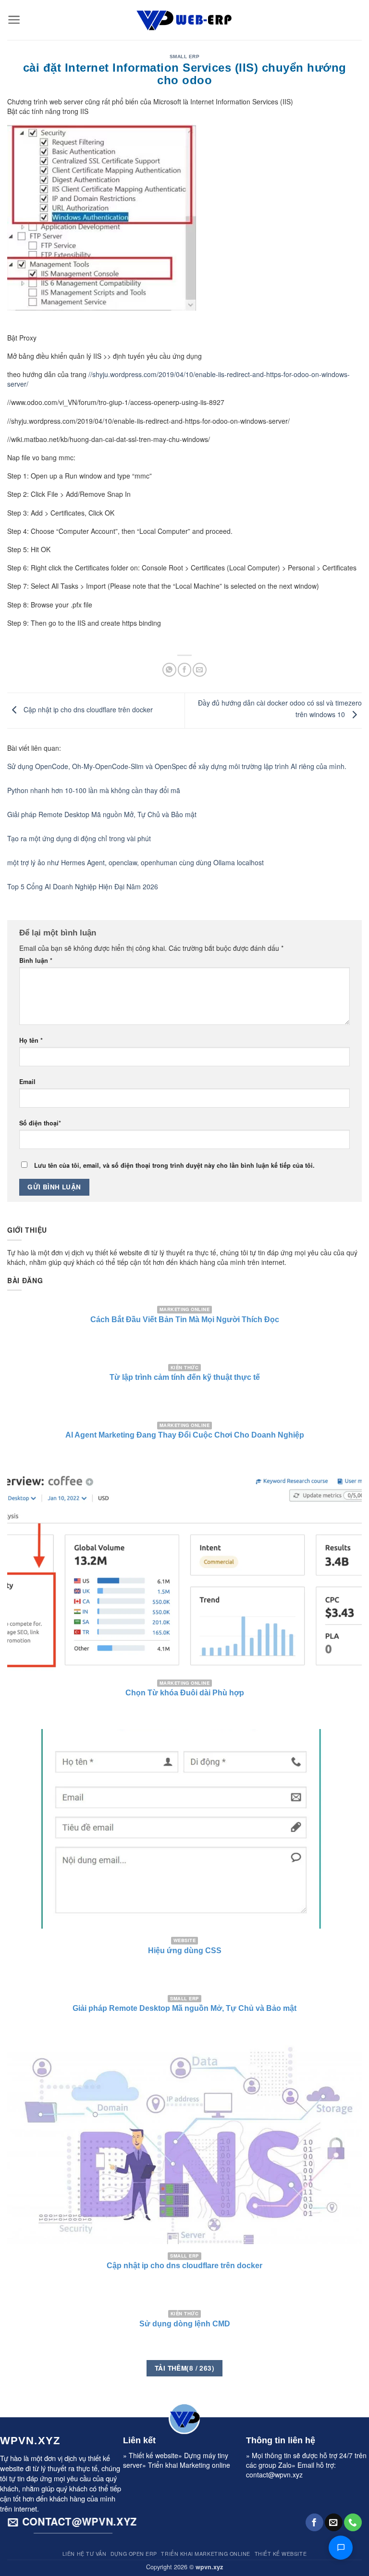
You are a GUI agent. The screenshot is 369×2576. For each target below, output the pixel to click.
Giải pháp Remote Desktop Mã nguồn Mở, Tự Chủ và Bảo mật (102, 814)
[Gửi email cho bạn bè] (200, 670)
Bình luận (36, 960)
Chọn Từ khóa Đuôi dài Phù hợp (185, 1693)
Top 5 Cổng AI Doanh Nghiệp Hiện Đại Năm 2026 (83, 886)
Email (27, 1082)
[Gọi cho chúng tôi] (353, 2522)
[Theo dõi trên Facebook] (314, 2522)
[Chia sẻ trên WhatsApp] (169, 670)
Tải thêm (184, 2368)
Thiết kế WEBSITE (281, 2554)
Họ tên (31, 1040)
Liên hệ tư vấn (85, 2554)
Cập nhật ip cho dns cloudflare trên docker (87, 709)
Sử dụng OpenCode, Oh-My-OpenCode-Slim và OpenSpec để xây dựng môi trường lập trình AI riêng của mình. (177, 766)
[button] (14, 20)
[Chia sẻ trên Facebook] (185, 670)
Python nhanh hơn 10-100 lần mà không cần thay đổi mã (94, 790)
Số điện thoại (40, 1123)
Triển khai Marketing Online (205, 2554)
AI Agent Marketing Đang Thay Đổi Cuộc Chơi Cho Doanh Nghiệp (185, 1435)
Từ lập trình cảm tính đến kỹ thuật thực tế (185, 1377)
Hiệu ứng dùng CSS (185, 1951)
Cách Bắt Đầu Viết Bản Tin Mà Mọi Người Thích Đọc (185, 1320)
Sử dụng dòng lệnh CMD (185, 2324)
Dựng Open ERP (134, 2554)
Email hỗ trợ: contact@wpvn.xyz (291, 2470)
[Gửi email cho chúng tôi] (334, 2522)
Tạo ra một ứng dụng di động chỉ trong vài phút (79, 838)
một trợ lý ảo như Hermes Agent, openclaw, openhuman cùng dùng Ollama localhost (135, 862)
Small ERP (184, 57)
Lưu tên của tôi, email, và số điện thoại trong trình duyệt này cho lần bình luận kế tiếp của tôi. (174, 1165)
